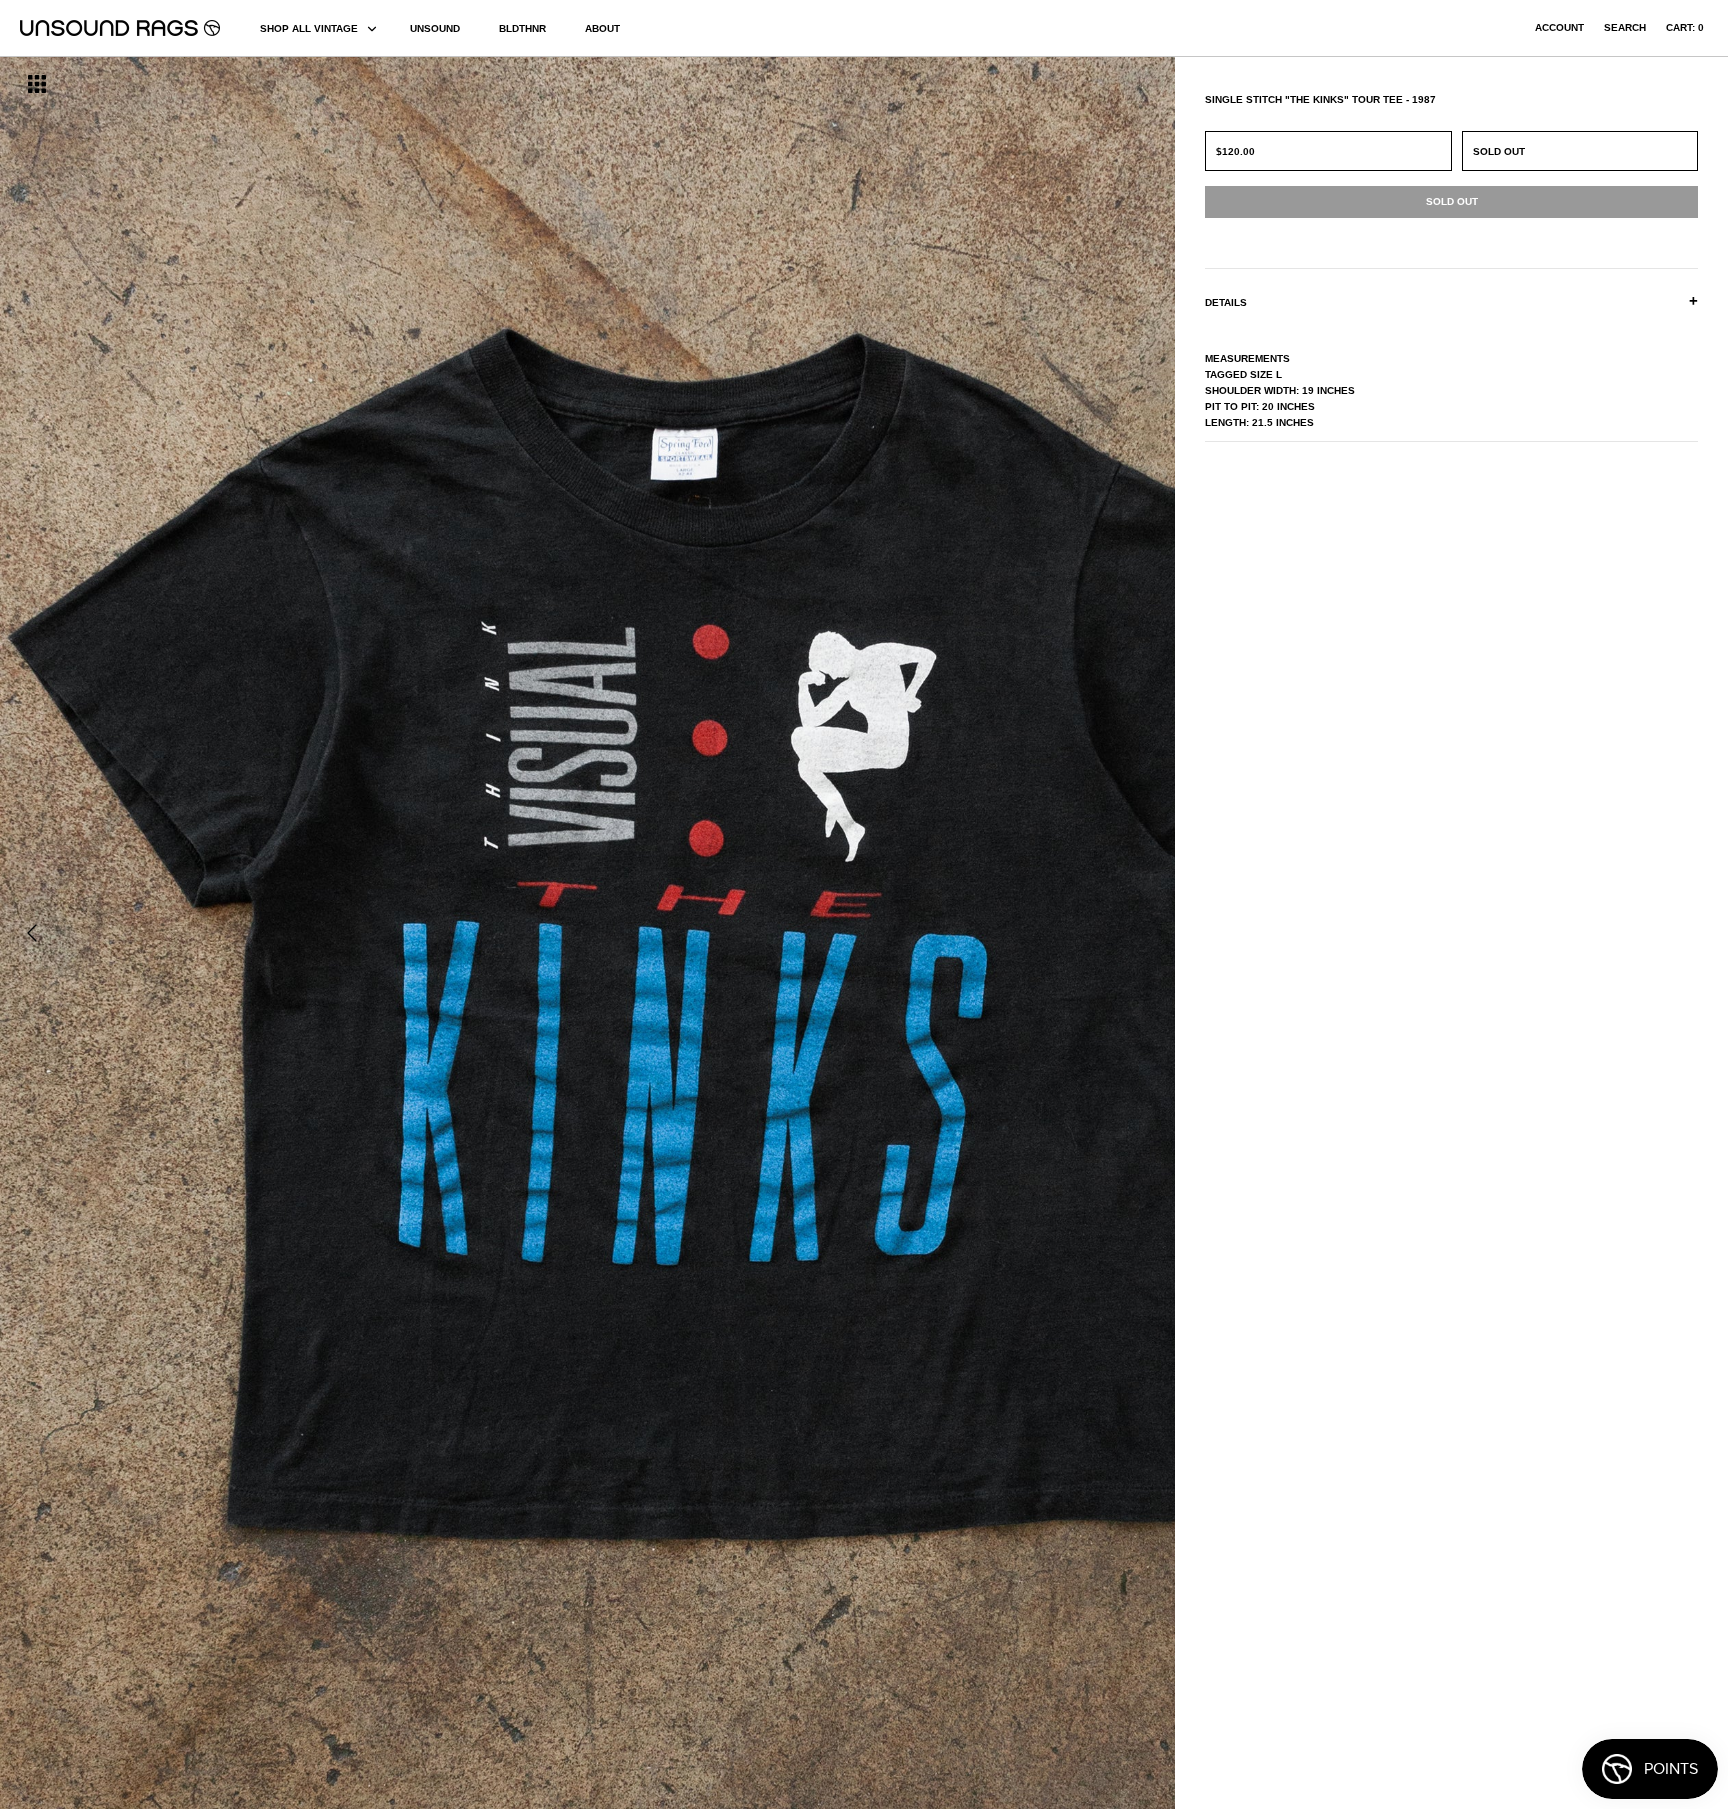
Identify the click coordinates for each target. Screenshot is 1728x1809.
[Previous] (32, 933)
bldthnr (522, 28)
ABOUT (602, 28)
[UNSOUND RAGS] (120, 28)
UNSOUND (435, 28)
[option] (294, 933)
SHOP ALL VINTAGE (309, 28)
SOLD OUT (1499, 151)
